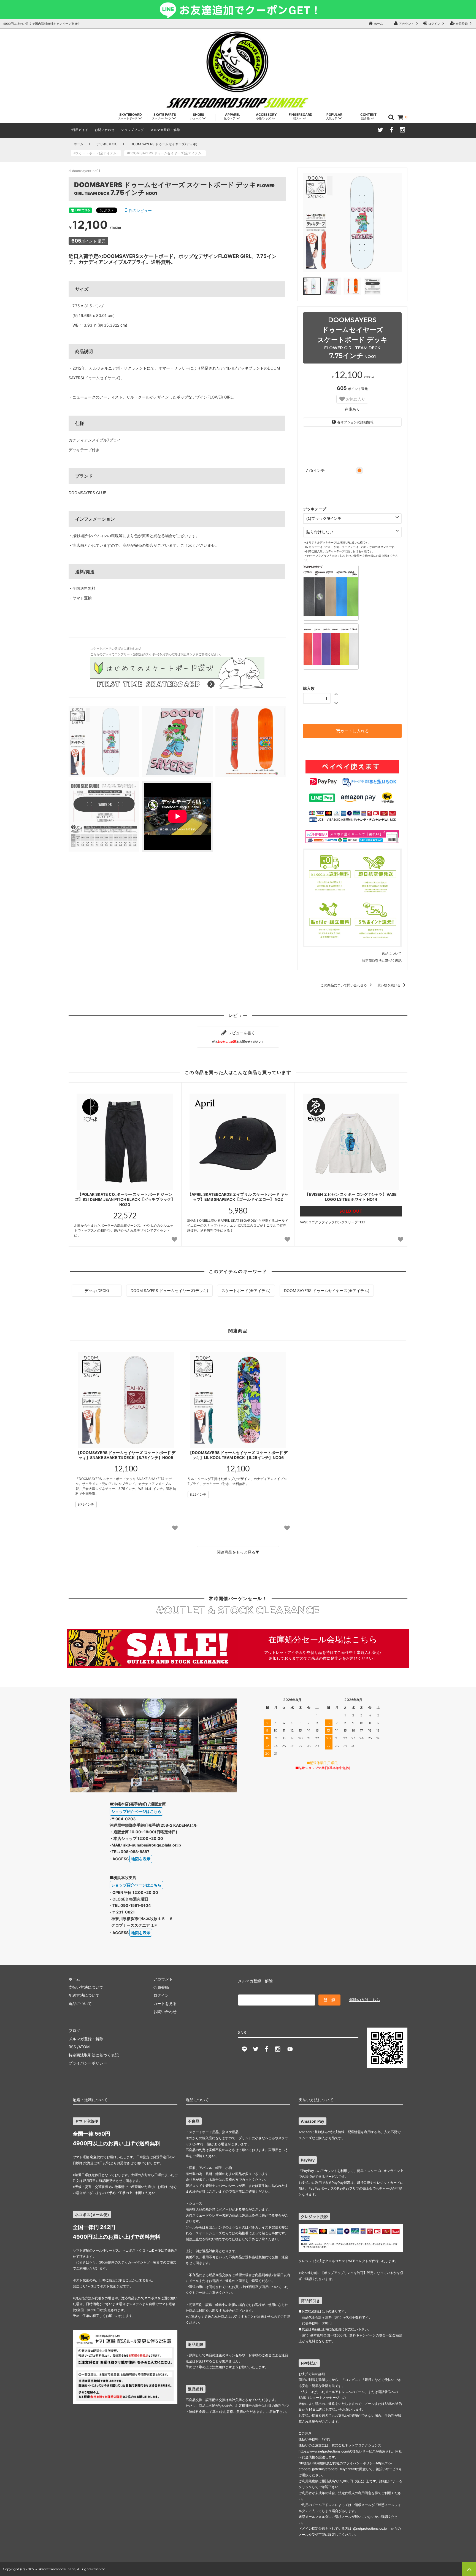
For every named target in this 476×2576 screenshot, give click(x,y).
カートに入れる (355, 731)
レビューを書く (238, 1037)
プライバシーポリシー (88, 2063)
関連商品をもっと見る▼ (238, 1552)
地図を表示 (141, 1859)
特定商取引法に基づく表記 (382, 961)
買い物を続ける (389, 985)
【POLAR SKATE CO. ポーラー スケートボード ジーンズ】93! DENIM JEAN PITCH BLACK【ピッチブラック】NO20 (125, 1199)
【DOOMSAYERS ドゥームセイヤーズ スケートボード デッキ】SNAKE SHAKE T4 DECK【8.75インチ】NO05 (126, 1455)
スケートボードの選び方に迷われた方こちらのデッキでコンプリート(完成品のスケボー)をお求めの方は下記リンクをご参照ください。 (157, 652)
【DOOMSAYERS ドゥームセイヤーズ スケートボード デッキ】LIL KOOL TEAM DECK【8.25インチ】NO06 (238, 1455)
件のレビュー (138, 210)
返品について (392, 953)
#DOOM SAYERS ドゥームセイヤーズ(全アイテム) (166, 153)
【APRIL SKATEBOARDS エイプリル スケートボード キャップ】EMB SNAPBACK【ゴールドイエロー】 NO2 (238, 1197)
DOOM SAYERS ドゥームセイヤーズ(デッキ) (164, 144)
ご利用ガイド (79, 130)
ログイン (434, 24)
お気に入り (355, 399)
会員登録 (462, 24)
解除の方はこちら (365, 2000)
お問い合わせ (105, 130)
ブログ (74, 2030)
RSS (72, 2047)
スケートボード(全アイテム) (246, 1290)
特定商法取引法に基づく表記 (94, 2055)
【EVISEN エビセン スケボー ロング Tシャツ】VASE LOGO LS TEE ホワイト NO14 (351, 1197)
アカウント (406, 24)
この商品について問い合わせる (344, 985)
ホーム (378, 24)
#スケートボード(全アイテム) (97, 153)
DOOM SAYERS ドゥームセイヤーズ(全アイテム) (327, 1290)
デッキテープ (315, 509)
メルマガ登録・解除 (165, 130)
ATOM (84, 2047)
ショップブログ (132, 130)
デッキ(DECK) (107, 144)
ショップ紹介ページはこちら (136, 1811)
